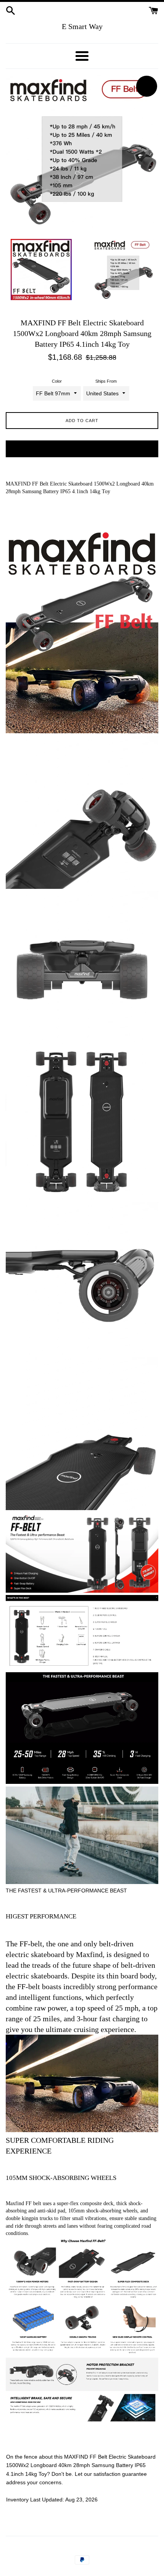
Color (57, 381)
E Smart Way (82, 26)
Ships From (106, 381)
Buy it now (82, 449)
